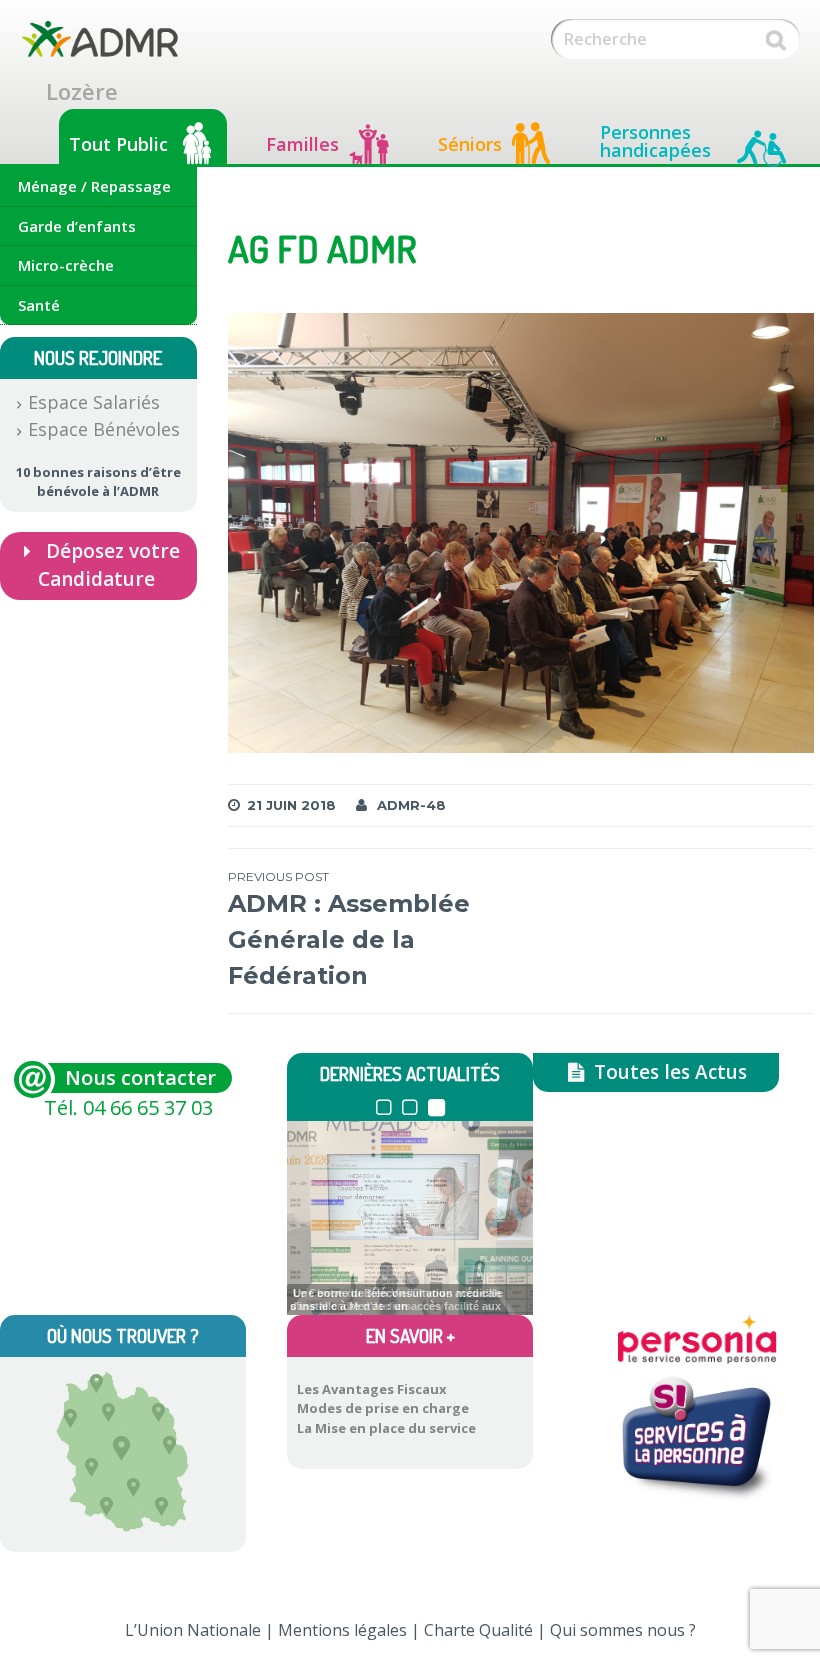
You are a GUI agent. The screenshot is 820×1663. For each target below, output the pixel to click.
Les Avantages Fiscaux (372, 1389)
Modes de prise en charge (383, 1408)
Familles (302, 144)
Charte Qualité (478, 1630)
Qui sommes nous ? (623, 1630)
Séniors (470, 144)
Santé (39, 305)
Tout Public (118, 144)
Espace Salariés (94, 402)
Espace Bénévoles (104, 429)
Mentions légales (342, 1630)
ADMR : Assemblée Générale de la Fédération (349, 929)
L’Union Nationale (193, 1630)
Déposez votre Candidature (108, 565)
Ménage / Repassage (94, 186)
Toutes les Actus (668, 1072)
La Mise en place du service (386, 1428)
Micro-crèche (66, 265)
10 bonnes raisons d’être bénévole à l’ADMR (98, 482)
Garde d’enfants (77, 226)
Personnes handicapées (655, 141)
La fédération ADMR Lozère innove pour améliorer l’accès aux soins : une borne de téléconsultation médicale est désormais (396, 1303)
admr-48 (411, 805)
